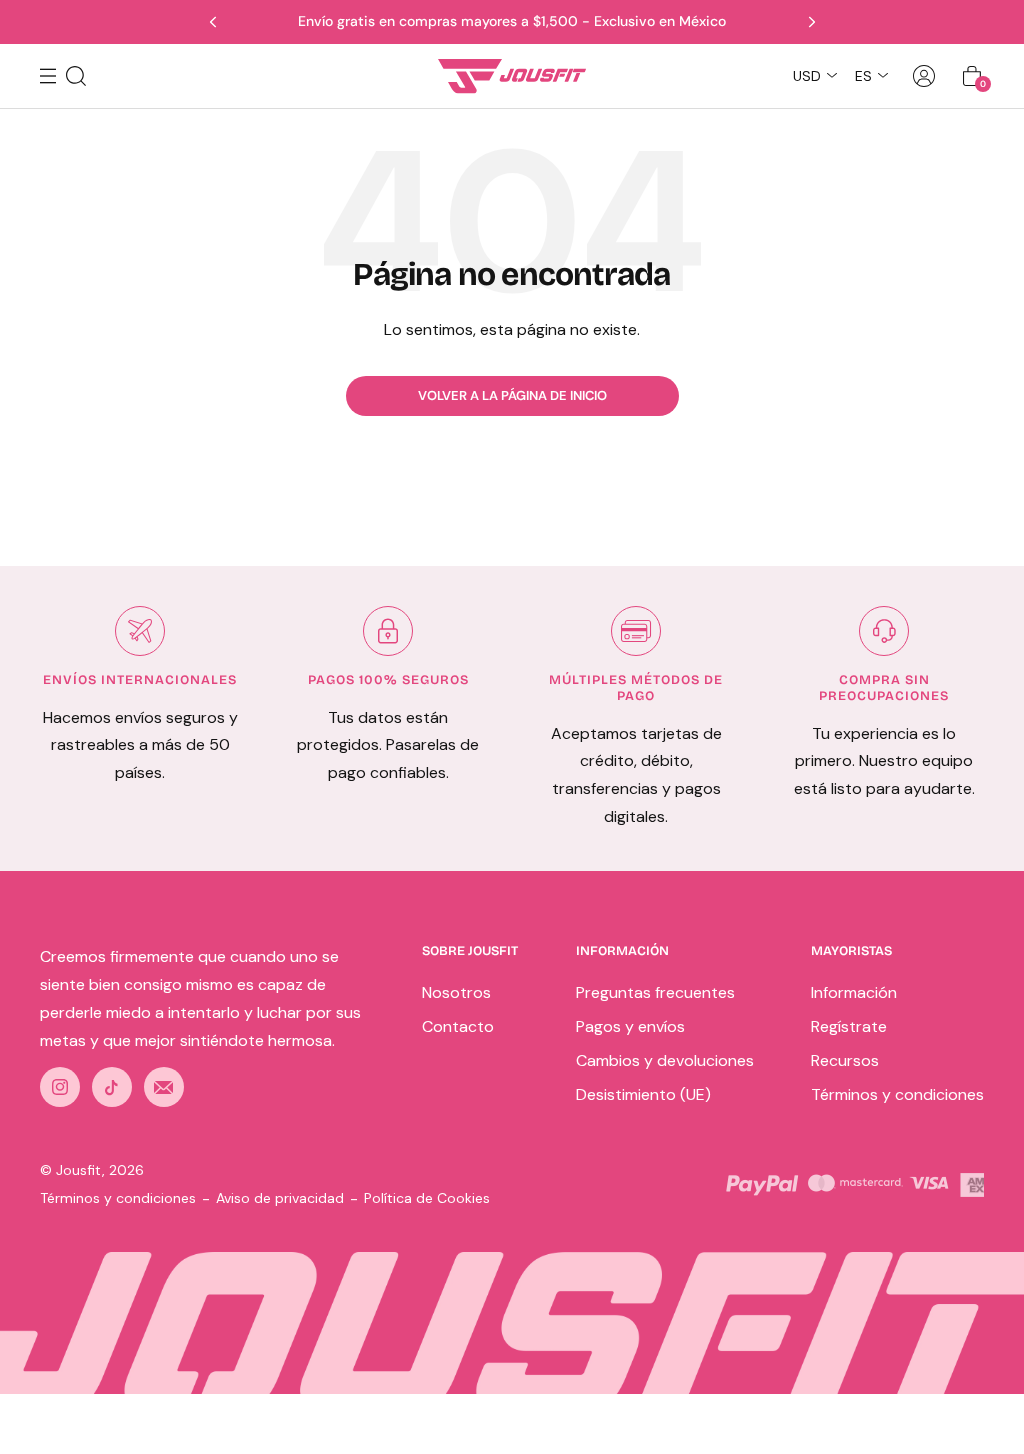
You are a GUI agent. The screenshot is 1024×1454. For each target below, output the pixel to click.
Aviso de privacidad (280, 1198)
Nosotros (456, 992)
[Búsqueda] (76, 76)
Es (863, 76)
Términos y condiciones (897, 1094)
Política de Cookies (427, 1198)
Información (854, 992)
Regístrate (849, 1026)
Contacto (458, 1026)
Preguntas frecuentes (655, 992)
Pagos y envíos (630, 1026)
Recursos (845, 1060)
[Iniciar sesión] (924, 76)
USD (807, 76)
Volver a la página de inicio (512, 395)
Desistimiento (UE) (643, 1094)
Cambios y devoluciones (665, 1060)
